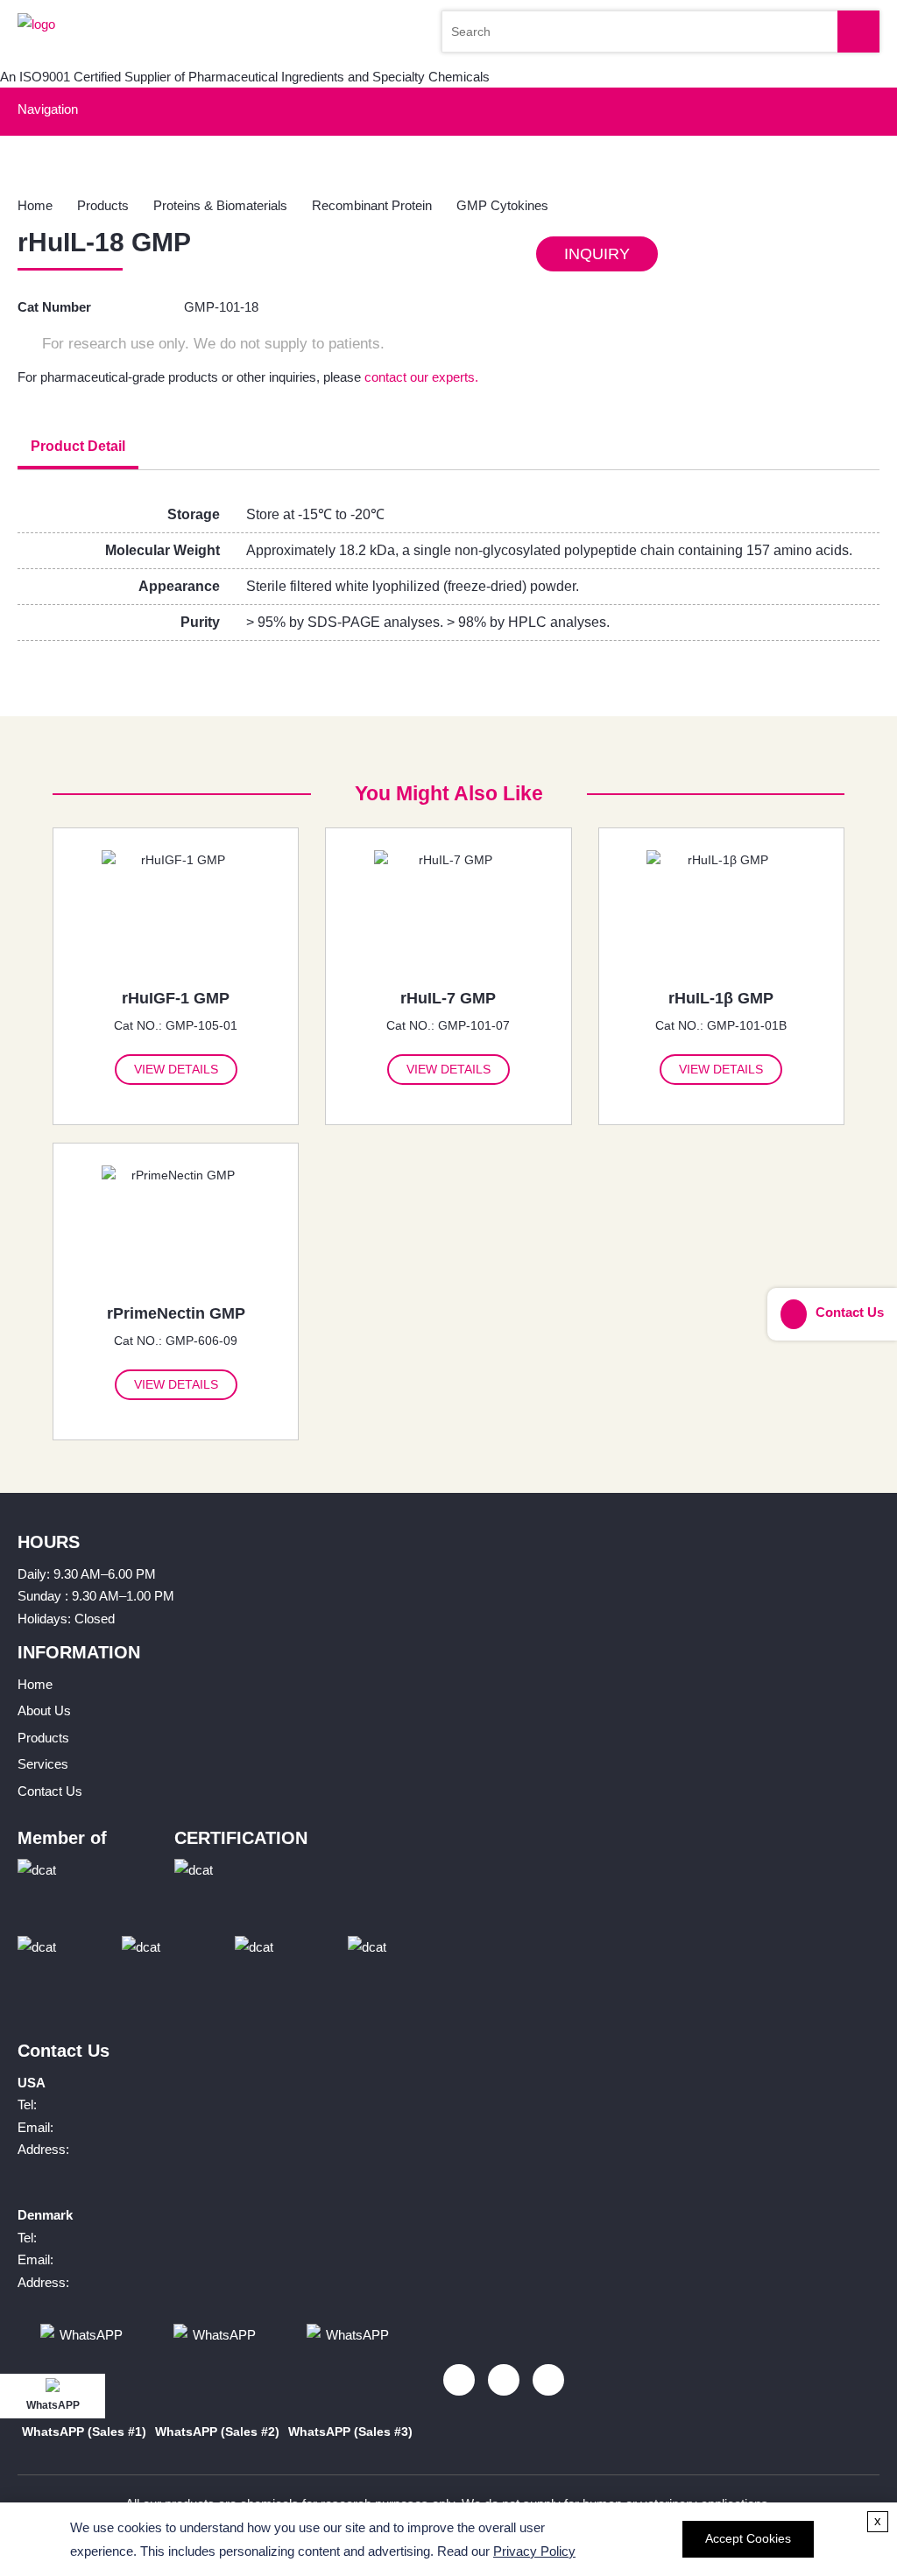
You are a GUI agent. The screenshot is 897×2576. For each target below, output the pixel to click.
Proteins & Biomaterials (220, 205)
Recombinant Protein (372, 205)
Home (35, 205)
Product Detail (78, 446)
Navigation (48, 109)
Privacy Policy (534, 2551)
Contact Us (50, 1791)
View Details (176, 1069)
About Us (44, 1710)
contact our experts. (421, 377)
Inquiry (597, 254)
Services (43, 1764)
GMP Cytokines (502, 205)
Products (103, 205)
